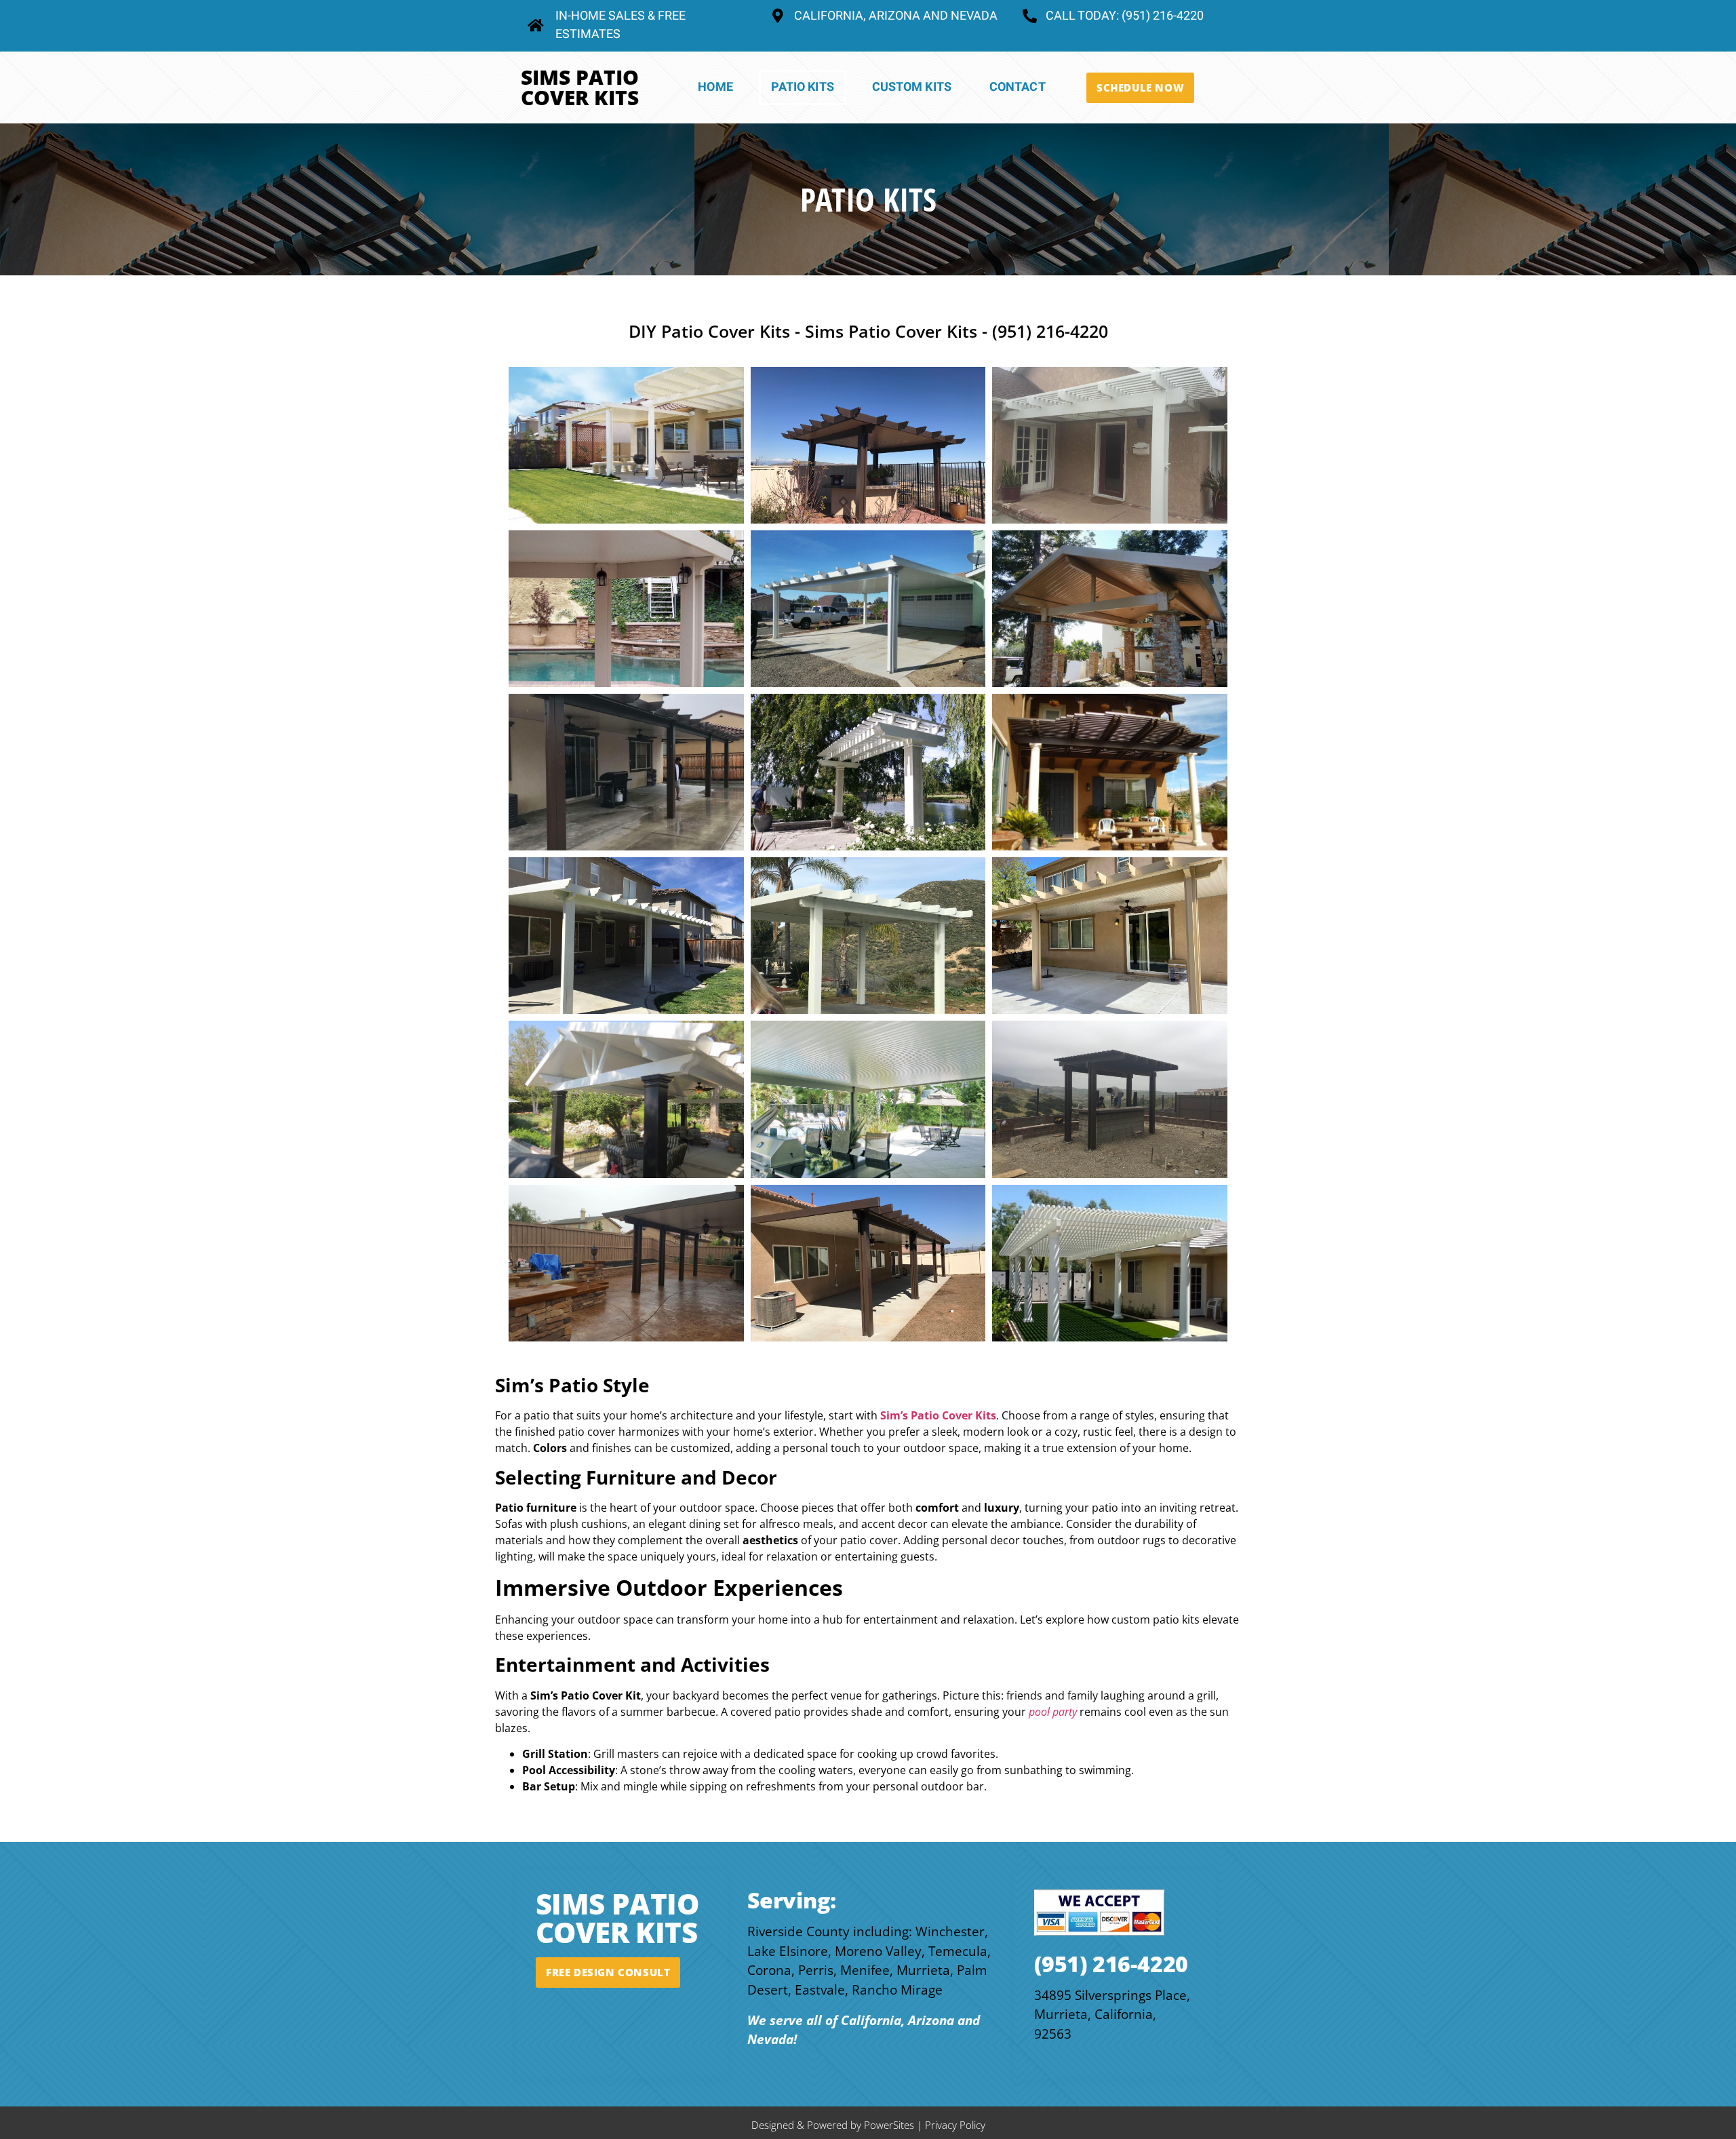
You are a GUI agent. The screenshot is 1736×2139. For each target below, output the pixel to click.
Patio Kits (803, 87)
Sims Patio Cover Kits (580, 87)
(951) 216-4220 (1111, 1964)
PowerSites (889, 2125)
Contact (1018, 87)
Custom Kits (912, 87)
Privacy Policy (955, 2125)
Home (715, 87)
